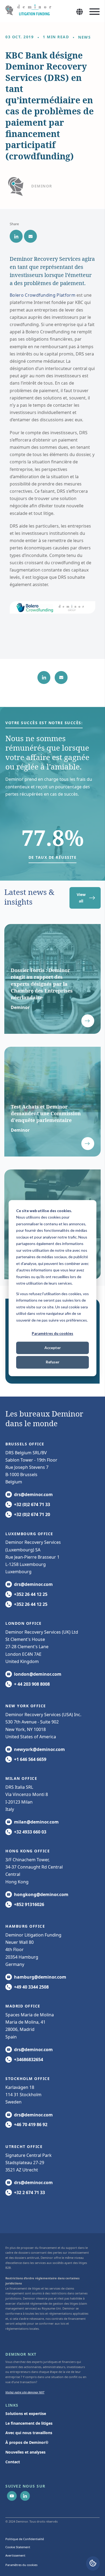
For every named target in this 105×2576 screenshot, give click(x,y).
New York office (26, 1706)
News (84, 37)
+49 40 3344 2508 (31, 1987)
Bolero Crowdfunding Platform (43, 295)
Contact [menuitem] (13, 2462)
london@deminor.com (38, 1674)
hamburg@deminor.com (40, 1977)
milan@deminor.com (36, 1822)
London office (24, 1623)
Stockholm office (28, 2079)
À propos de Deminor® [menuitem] (27, 2442)
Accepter (53, 1348)
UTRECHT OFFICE (24, 2146)
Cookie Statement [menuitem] (18, 2547)
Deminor (42, 186)
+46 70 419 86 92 (31, 2125)
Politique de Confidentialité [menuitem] (25, 2539)
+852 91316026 (29, 1904)
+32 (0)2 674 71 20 (32, 1514)
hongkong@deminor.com (41, 1894)
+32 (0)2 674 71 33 (32, 1504)
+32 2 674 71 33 (29, 2192)
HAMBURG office (25, 1926)
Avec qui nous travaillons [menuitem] (29, 2433)
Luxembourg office (29, 1534)
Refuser (53, 1362)
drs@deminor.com (33, 1494)
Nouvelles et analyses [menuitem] (25, 2452)
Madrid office (23, 2006)
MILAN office (21, 1778)
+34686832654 (29, 2060)
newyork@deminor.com (39, 1749)
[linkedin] (16, 236)
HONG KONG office (28, 1851)
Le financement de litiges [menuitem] (29, 2423)
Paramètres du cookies (52, 1333)
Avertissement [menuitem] (15, 2555)
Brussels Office (25, 1444)
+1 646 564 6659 (30, 1759)
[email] (30, 236)
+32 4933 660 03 (30, 1832)
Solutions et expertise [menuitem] (26, 2413)
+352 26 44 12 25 (31, 1594)
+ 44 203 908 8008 (32, 1684)
